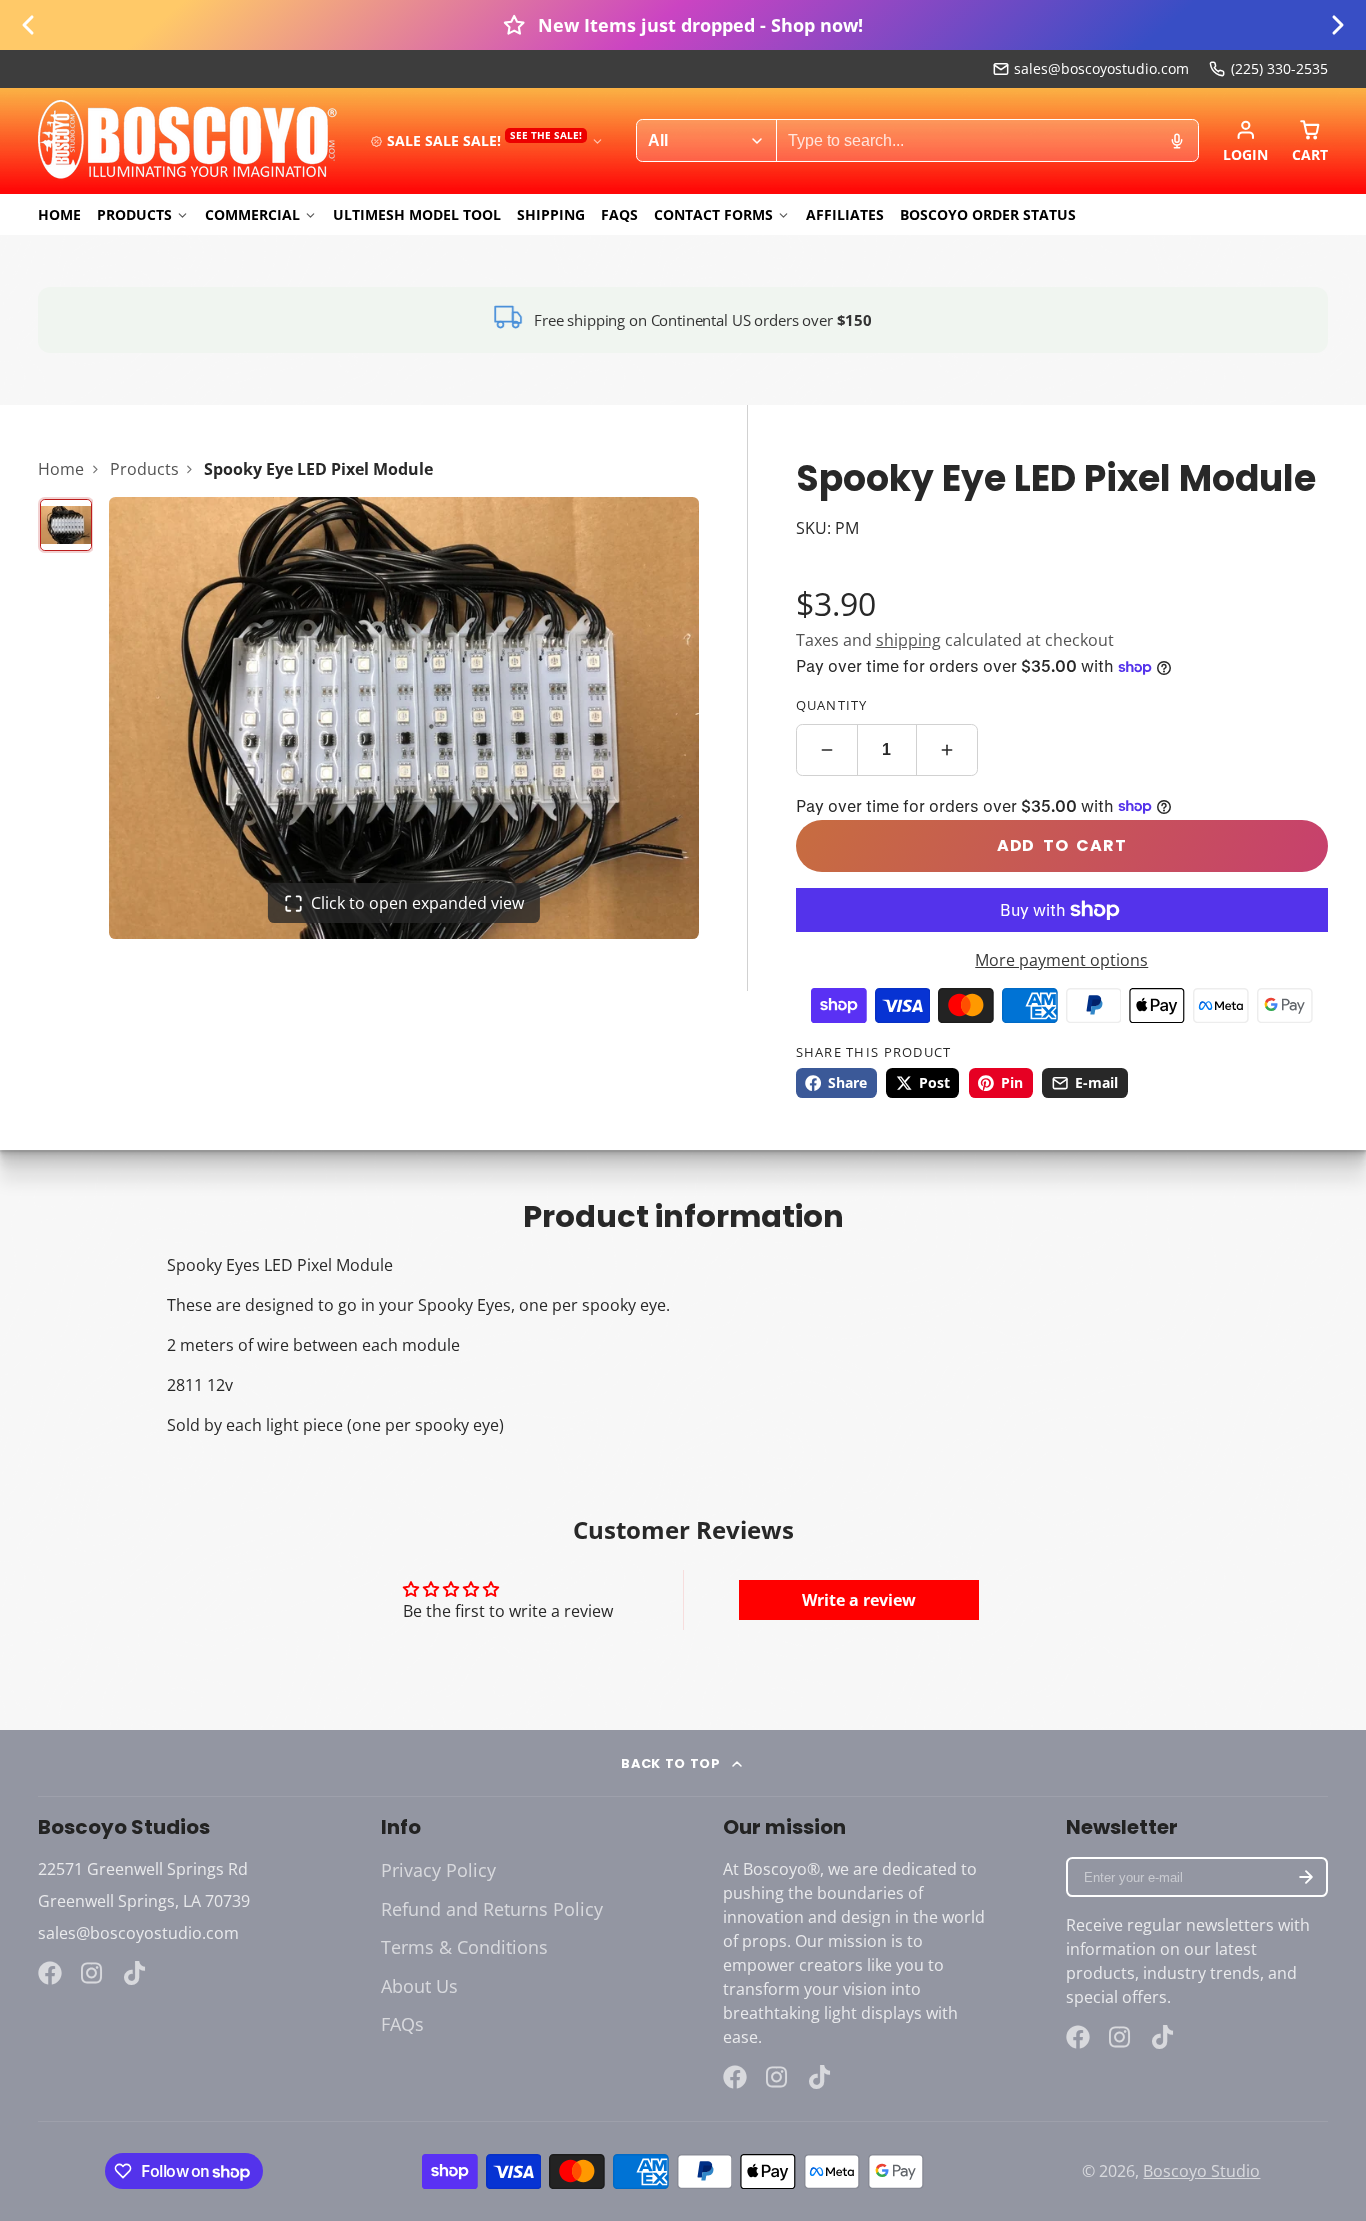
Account (1245, 141)
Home (59, 214)
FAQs (619, 214)
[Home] (188, 141)
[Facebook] (50, 1973)
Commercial (252, 214)
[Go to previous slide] (28, 25)
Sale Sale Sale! (484, 139)
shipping (908, 640)
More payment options (1061, 960)
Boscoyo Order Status (988, 214)
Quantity (832, 705)
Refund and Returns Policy (492, 1909)
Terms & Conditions (464, 1947)
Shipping (551, 214)
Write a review (859, 1600)
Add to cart (1062, 845)
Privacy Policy (438, 1870)
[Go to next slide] (1338, 25)
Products (134, 214)
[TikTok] (136, 1973)
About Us (419, 1986)
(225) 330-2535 (1279, 68)
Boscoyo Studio (1201, 2171)
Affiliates (845, 214)
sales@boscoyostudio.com (1101, 68)
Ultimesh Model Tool (417, 214)
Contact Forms (713, 214)
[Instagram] (93, 1973)
